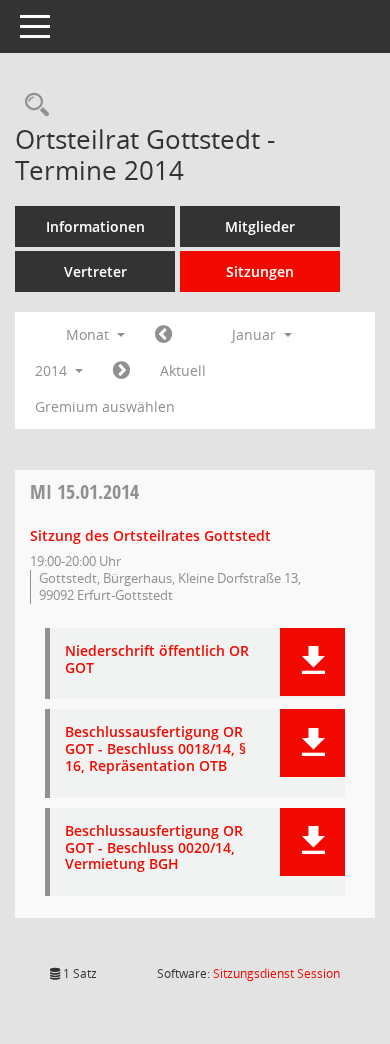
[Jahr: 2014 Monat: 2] (121, 371)
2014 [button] (53, 370)
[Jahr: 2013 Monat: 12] (163, 335)
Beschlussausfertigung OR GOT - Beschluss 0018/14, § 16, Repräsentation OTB (155, 749)
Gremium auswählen (105, 406)
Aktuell (183, 370)
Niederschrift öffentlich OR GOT (157, 660)
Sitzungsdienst (276, 973)
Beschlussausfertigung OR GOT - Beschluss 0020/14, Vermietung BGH (154, 848)
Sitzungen (260, 271)
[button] (312, 662)
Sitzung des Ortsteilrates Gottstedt (150, 535)
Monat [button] (89, 334)
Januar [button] (256, 334)
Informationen (95, 226)
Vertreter (95, 271)
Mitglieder (260, 226)
